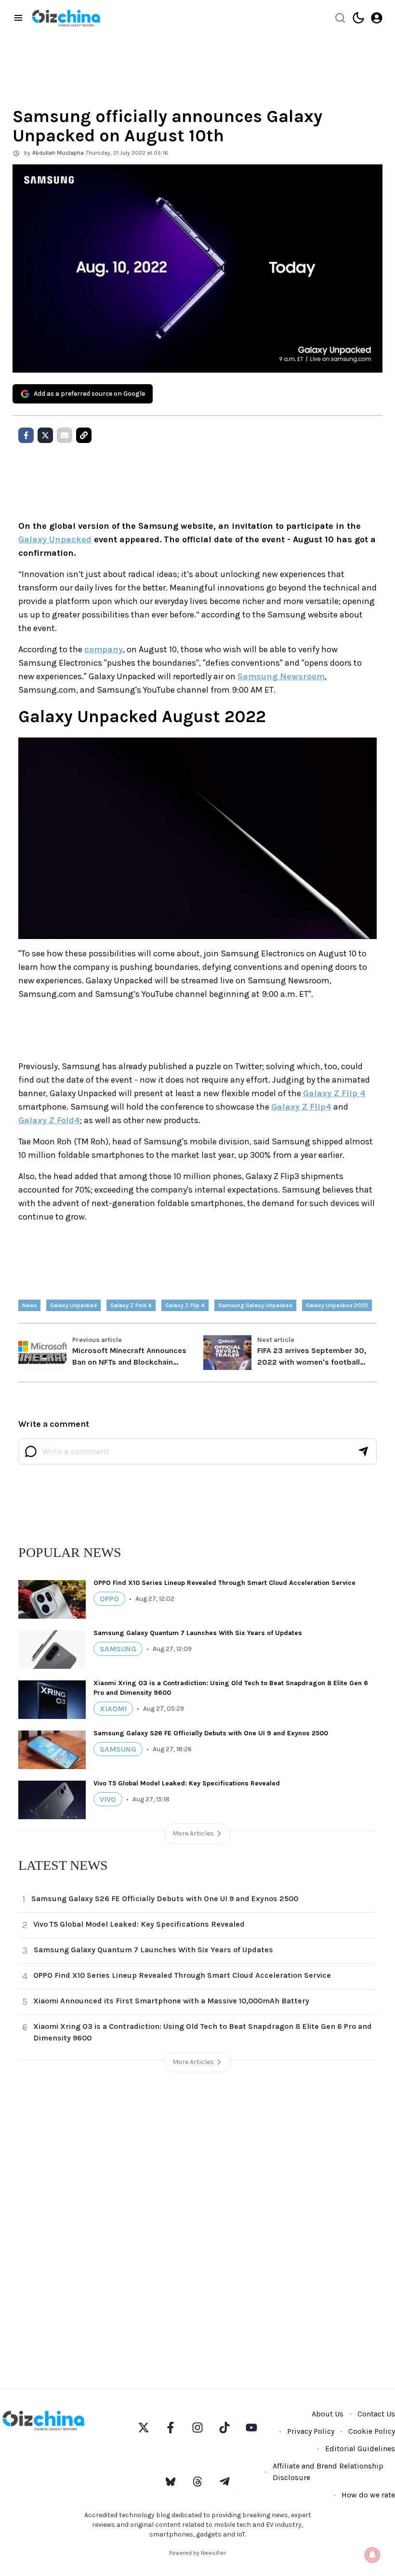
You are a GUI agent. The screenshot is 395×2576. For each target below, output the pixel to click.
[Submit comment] (363, 1451)
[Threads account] (197, 2482)
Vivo (108, 1799)
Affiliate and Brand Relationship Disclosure (328, 2472)
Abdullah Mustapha (58, 153)
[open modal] (377, 18)
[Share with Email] (65, 435)
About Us (328, 2414)
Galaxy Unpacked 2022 (337, 1305)
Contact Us (376, 2414)
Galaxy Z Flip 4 (334, 1093)
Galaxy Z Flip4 (301, 1107)
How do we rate (368, 2495)
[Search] (340, 18)
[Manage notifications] (372, 2555)
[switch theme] (358, 18)
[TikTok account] (224, 2428)
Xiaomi (113, 1709)
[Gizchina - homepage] (66, 18)
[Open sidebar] (18, 18)
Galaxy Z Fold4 (49, 1120)
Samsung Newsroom (281, 676)
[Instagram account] (197, 2428)
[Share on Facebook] (26, 435)
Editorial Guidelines (360, 2449)
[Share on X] (45, 435)
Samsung (118, 1649)
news (29, 1305)
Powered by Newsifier (197, 2553)
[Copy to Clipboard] (84, 435)
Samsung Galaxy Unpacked (255, 1305)
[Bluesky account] (171, 2482)
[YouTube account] (251, 2428)
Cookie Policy (372, 2431)
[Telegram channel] (224, 2482)
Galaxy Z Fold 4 (131, 1305)
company (104, 649)
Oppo (109, 1599)
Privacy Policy (311, 2431)
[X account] (144, 2428)
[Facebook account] (171, 2428)
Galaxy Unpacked (55, 539)
